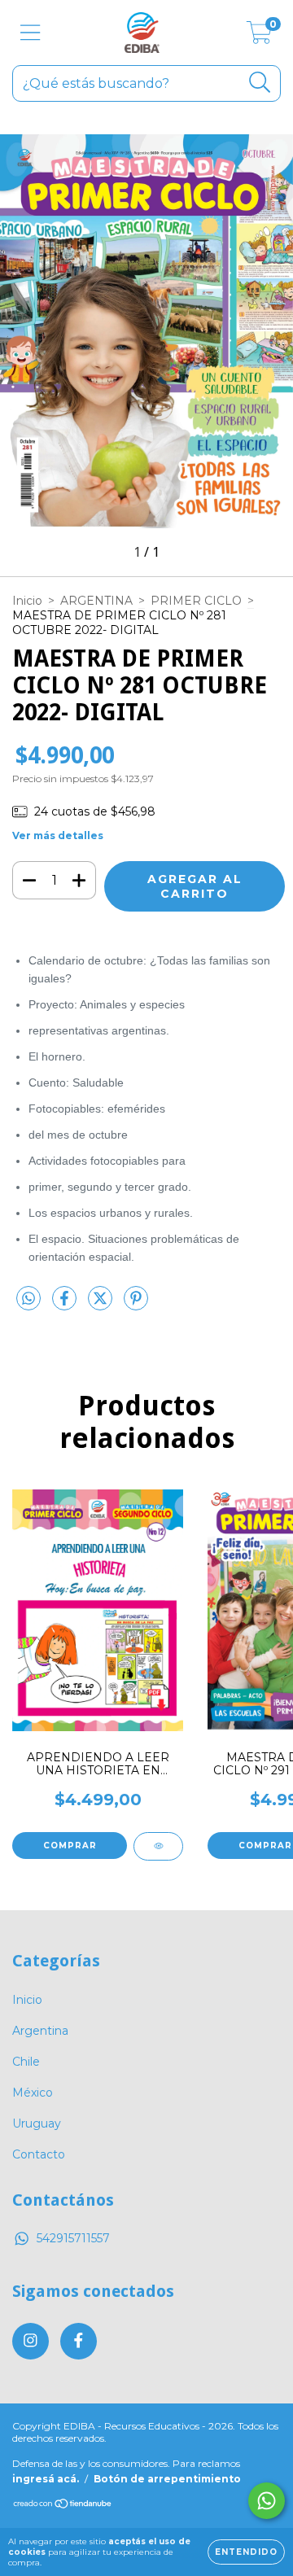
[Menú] (31, 33)
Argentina (40, 2031)
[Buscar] (260, 83)
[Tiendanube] (63, 2506)
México (33, 2093)
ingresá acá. (46, 2479)
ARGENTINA (96, 601)
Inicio (27, 601)
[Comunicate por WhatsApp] (267, 2501)
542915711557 (73, 2238)
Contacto (39, 2154)
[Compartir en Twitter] (102, 1305)
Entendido (246, 2552)
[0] (259, 37)
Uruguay (37, 2123)
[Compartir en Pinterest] (136, 1305)
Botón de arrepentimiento (167, 2479)
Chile (26, 2062)
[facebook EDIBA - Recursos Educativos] (79, 2341)
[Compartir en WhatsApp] (28, 1299)
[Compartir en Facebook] (66, 1305)
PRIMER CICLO (196, 601)
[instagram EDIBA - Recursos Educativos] (31, 2341)
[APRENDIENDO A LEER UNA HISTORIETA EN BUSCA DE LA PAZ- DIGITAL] (158, 1846)
